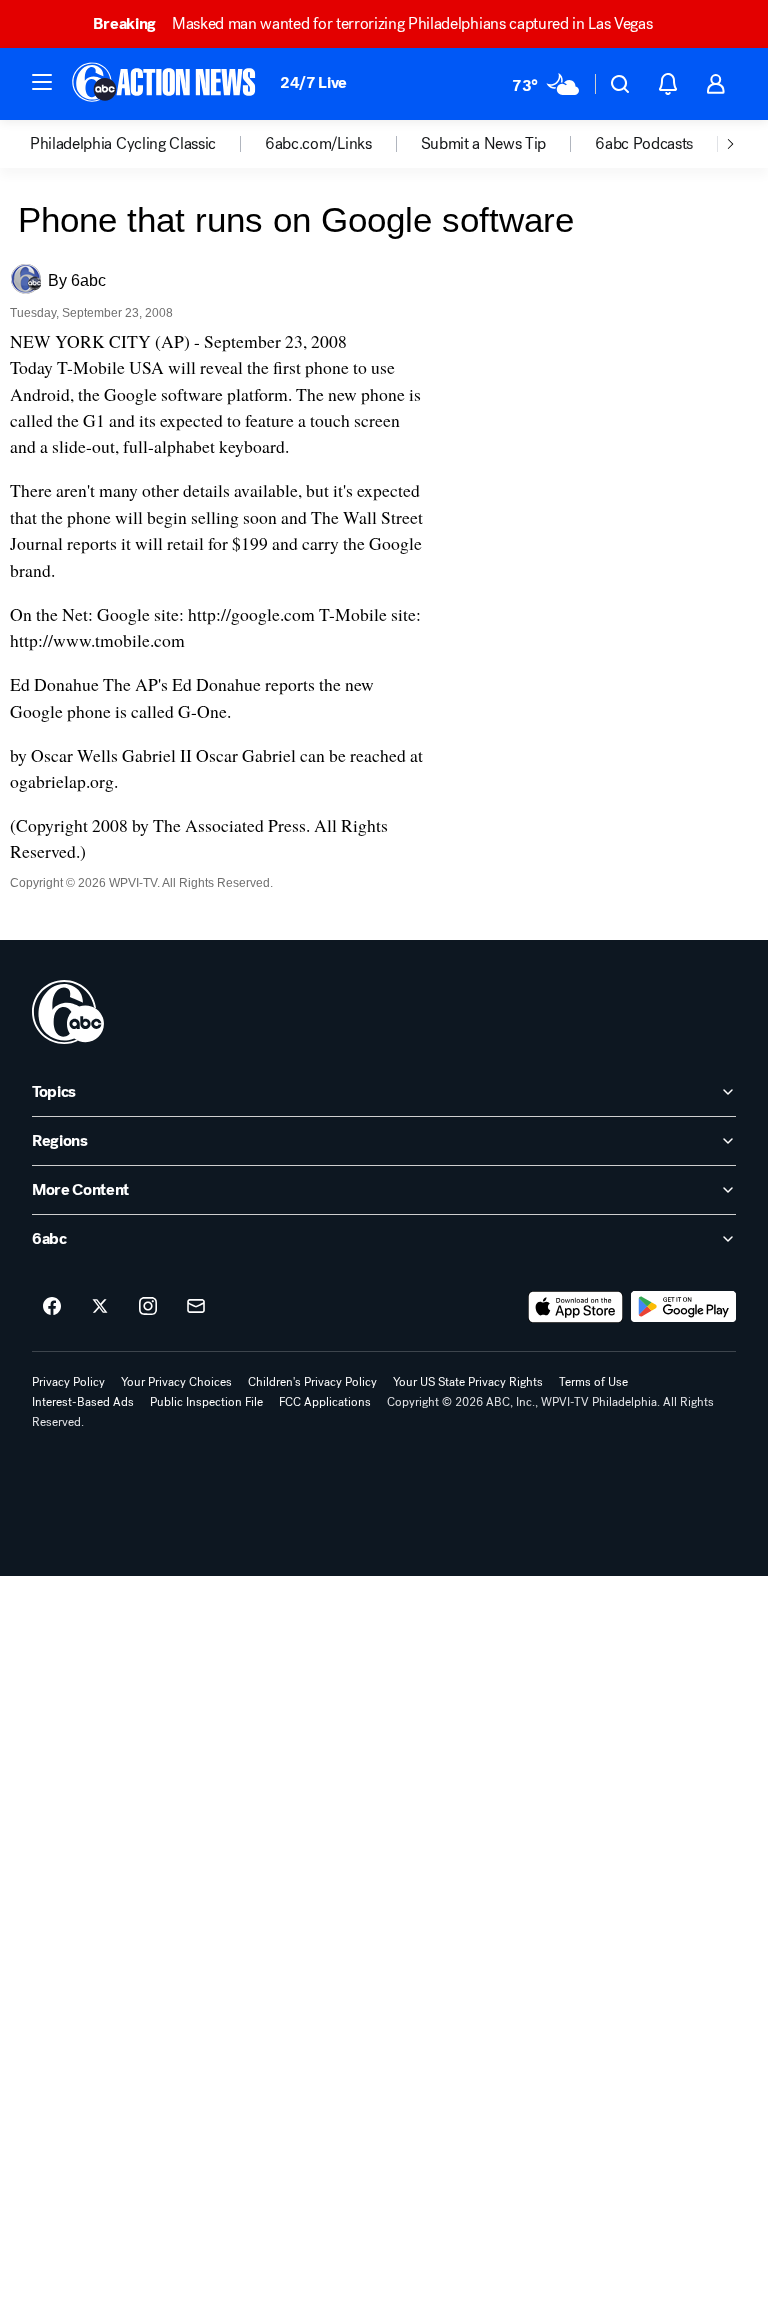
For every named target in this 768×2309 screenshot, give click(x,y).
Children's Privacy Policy (312, 1382)
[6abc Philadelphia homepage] (165, 84)
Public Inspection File (206, 1402)
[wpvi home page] (68, 1012)
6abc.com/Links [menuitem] (318, 144)
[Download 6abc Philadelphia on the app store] (576, 1307)
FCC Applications (325, 1402)
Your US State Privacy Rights (468, 1382)
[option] (147, 144)
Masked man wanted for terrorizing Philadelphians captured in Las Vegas (372, 23)
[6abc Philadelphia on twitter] (100, 1307)
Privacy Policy (68, 1382)
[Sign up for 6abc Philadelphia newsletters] (196, 1307)
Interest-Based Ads (83, 1402)
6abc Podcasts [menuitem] (644, 144)
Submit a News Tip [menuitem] (484, 144)
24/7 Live (313, 82)
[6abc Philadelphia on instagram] (148, 1307)
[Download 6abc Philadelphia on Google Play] (683, 1307)
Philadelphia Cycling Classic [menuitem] (123, 144)
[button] (42, 82)
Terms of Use (593, 1382)
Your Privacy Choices (176, 1382)
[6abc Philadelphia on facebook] (52, 1307)
